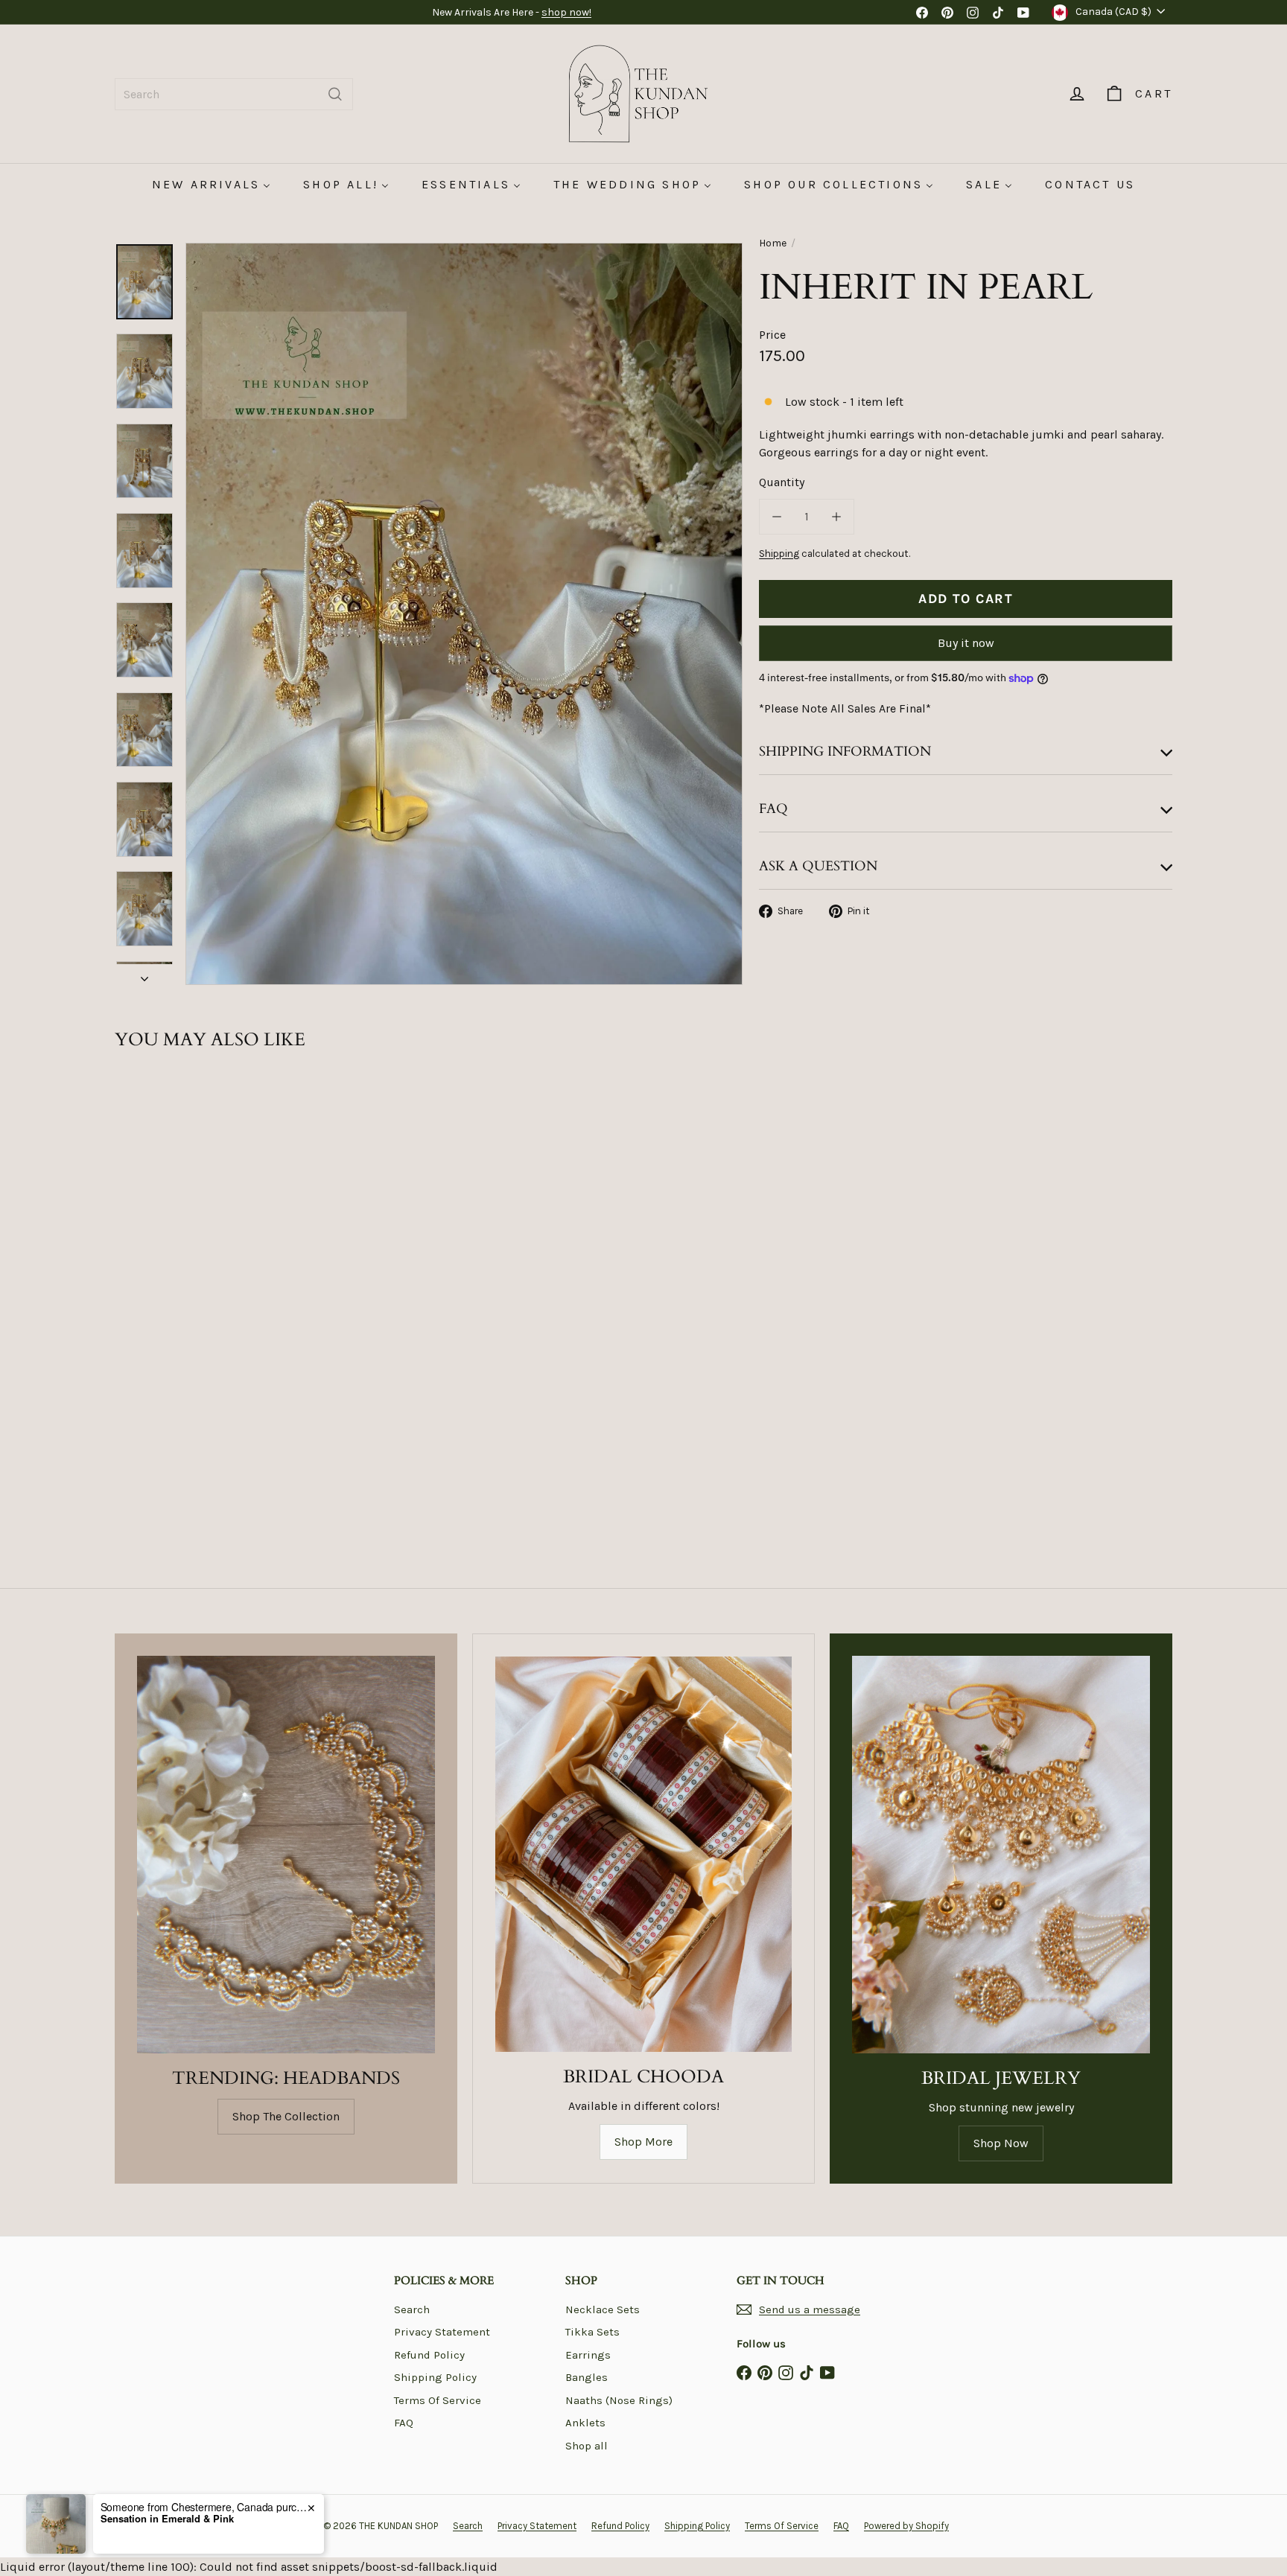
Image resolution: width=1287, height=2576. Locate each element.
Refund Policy (429, 2355)
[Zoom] (464, 614)
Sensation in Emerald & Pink (167, 2519)
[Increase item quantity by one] (836, 517)
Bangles (587, 2377)
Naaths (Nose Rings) (619, 2400)
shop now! (566, 12)
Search (412, 2309)
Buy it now (966, 643)
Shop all (587, 2446)
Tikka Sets (592, 2332)
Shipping (779, 554)
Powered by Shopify (906, 2526)
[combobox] (234, 94)
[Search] (335, 94)
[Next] (144, 975)
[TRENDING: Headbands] (286, 1854)
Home (773, 243)
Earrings (588, 2355)
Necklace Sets (603, 2309)
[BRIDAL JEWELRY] (1001, 1854)
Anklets (585, 2423)
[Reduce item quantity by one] (777, 517)
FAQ (404, 2423)
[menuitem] (211, 184)
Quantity (782, 482)
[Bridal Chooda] (643, 1854)
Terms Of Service (438, 2400)
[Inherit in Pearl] (197, 1242)
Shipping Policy (435, 2377)
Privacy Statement (442, 2332)
